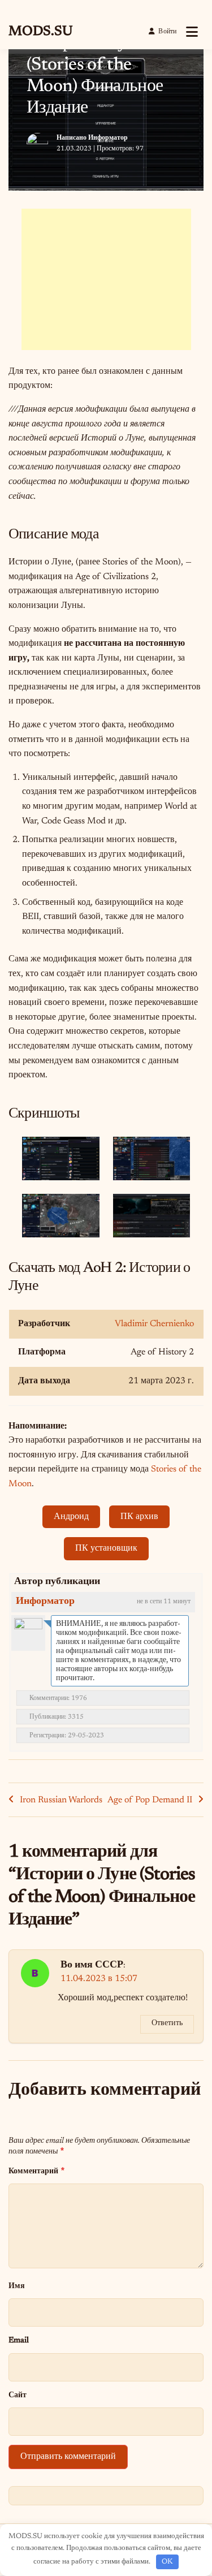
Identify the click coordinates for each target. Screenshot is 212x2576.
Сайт (18, 2395)
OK (167, 2562)
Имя (17, 2286)
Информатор (108, 138)
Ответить (167, 2023)
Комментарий (36, 2171)
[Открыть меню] (192, 32)
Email (19, 2340)
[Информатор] (28, 1632)
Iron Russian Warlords (61, 1800)
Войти (167, 32)
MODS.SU (40, 32)
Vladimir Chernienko (154, 1324)
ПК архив (139, 1517)
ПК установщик (106, 1548)
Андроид (71, 1517)
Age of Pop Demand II (150, 1800)
